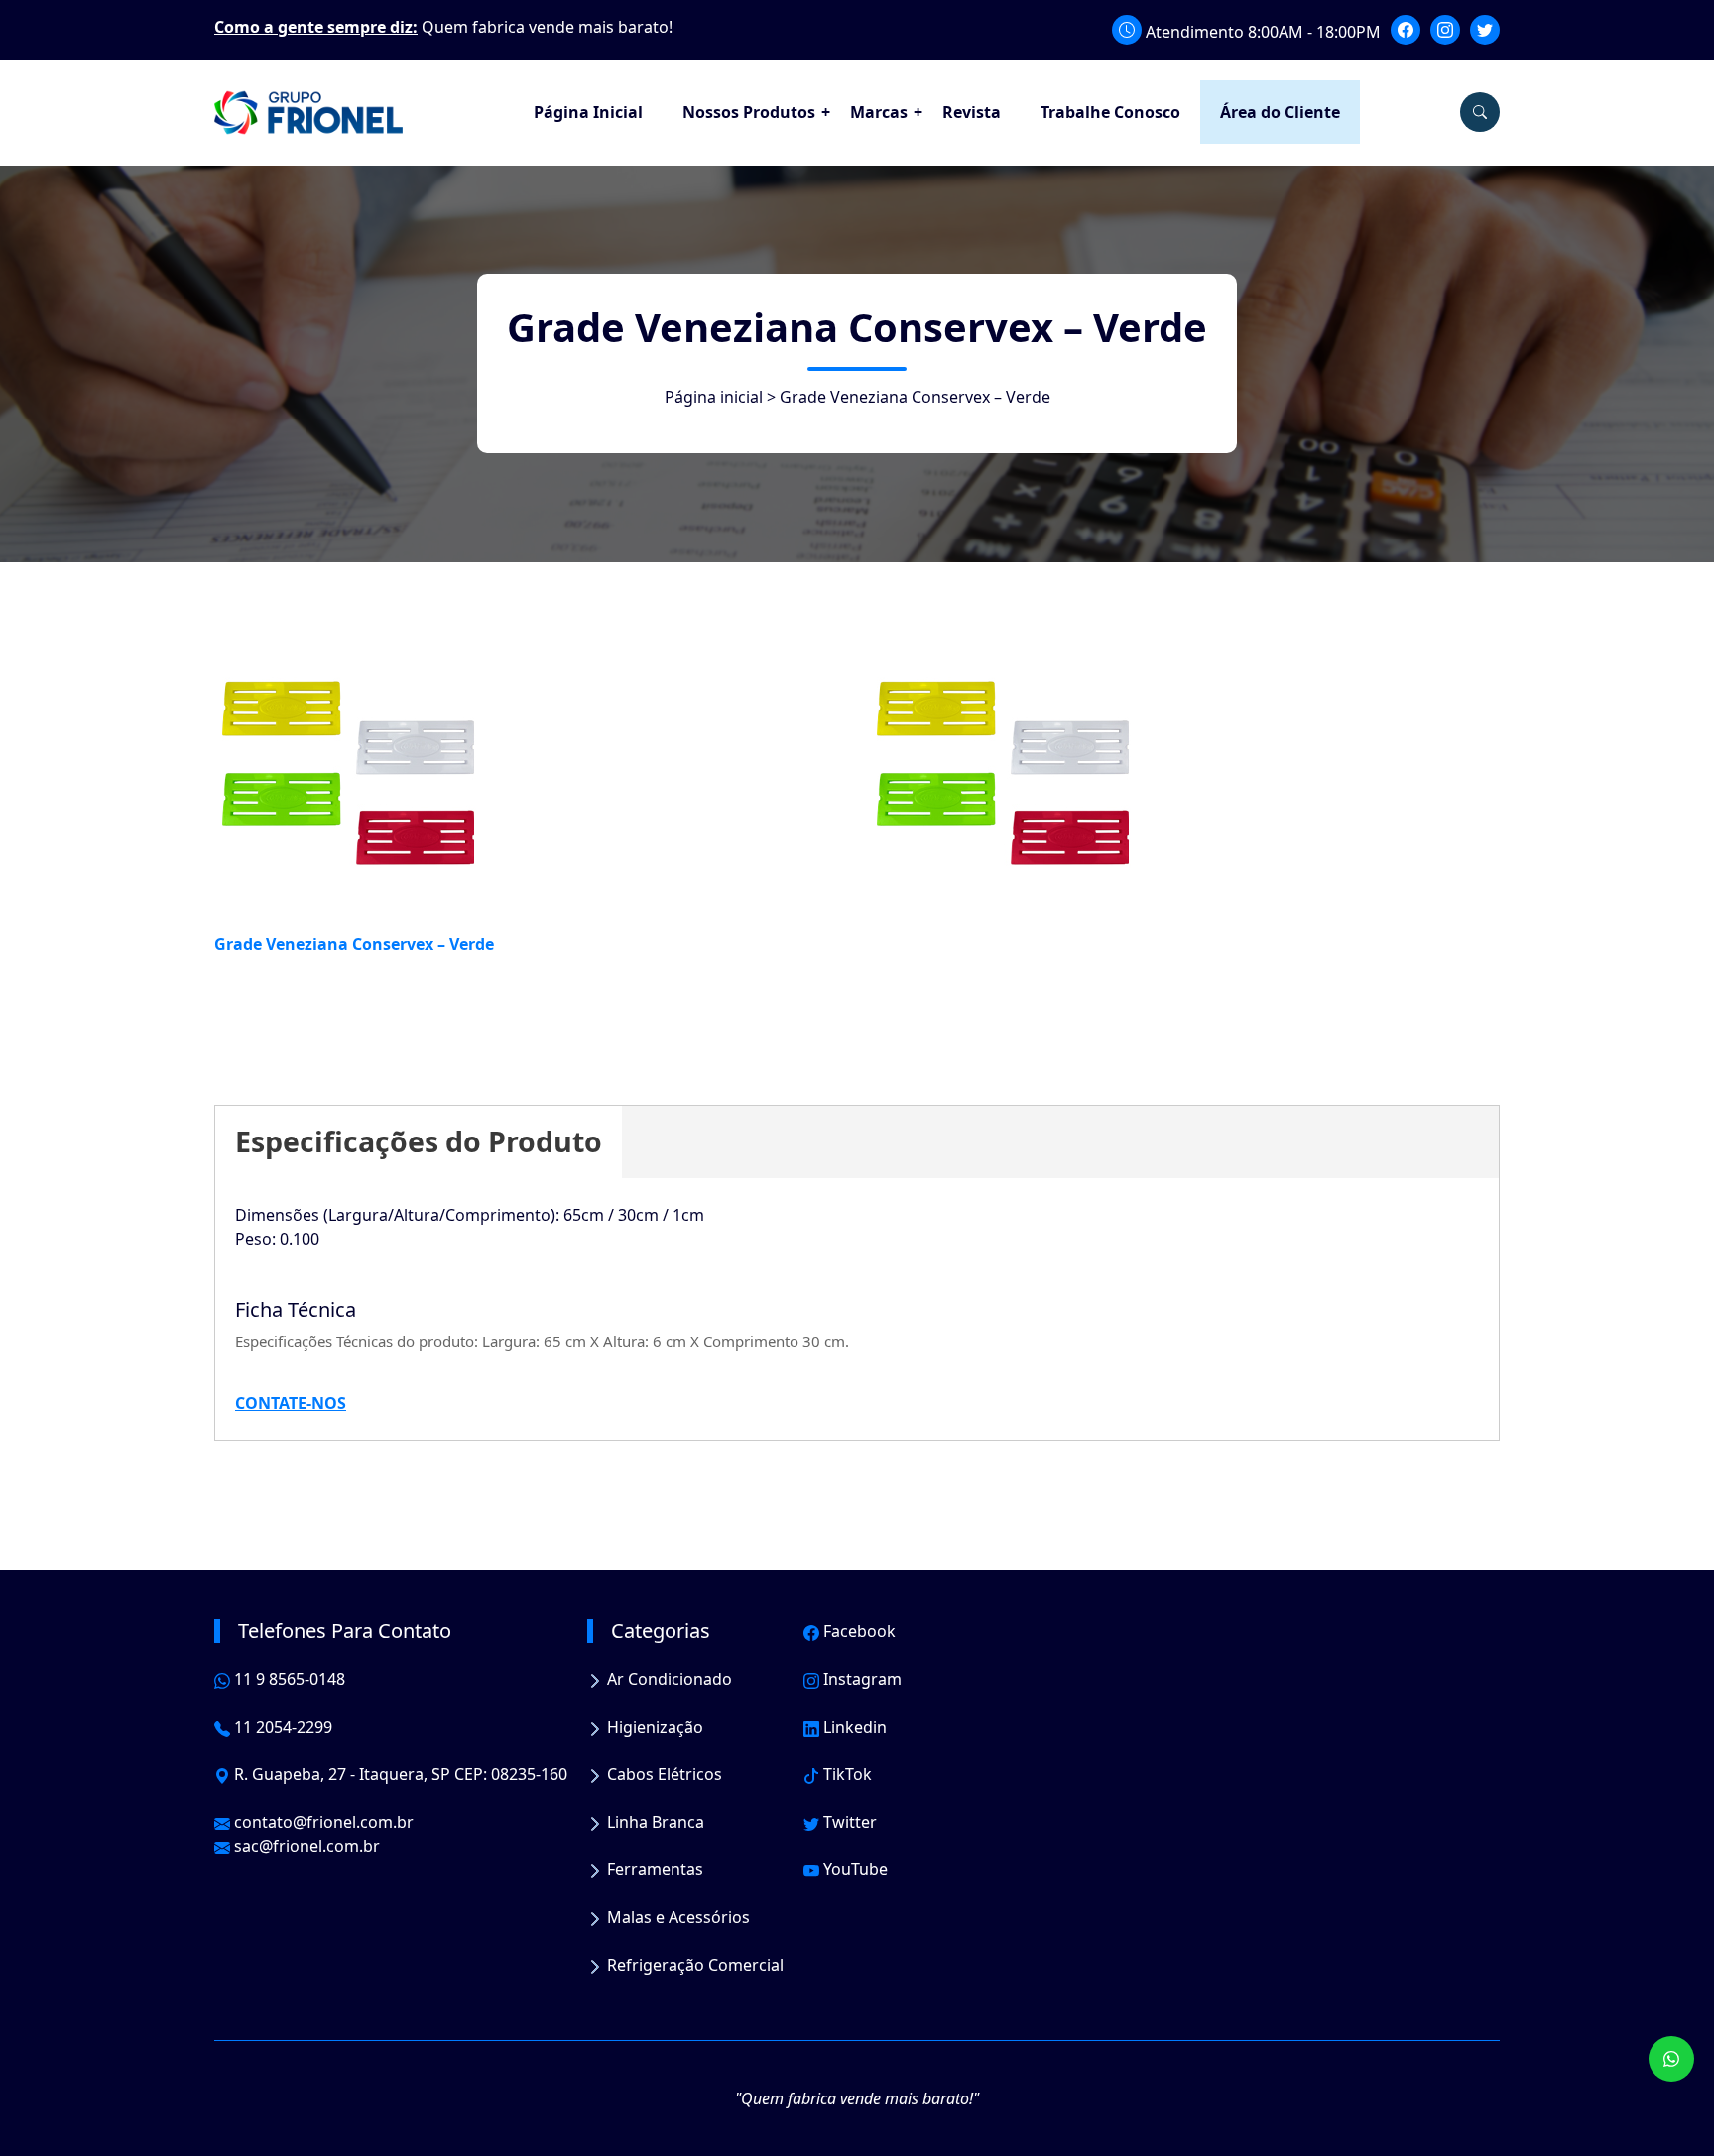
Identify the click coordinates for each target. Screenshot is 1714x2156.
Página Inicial (588, 112)
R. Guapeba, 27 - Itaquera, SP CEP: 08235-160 (399, 1774)
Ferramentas (653, 1869)
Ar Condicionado (668, 1679)
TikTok (846, 1774)
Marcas (879, 112)
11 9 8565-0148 (288, 1679)
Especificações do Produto (419, 1141)
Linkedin (853, 1727)
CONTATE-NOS (291, 1403)
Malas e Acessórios (676, 1917)
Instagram (860, 1679)
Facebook (857, 1631)
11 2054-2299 (281, 1727)
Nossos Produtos (749, 112)
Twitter (848, 1822)
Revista (972, 112)
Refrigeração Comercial (693, 1965)
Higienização (653, 1727)
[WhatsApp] (1671, 2059)
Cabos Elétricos (663, 1774)
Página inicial (714, 397)
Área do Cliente (1280, 112)
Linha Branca (654, 1822)
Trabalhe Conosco (1110, 112)
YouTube (854, 1869)
